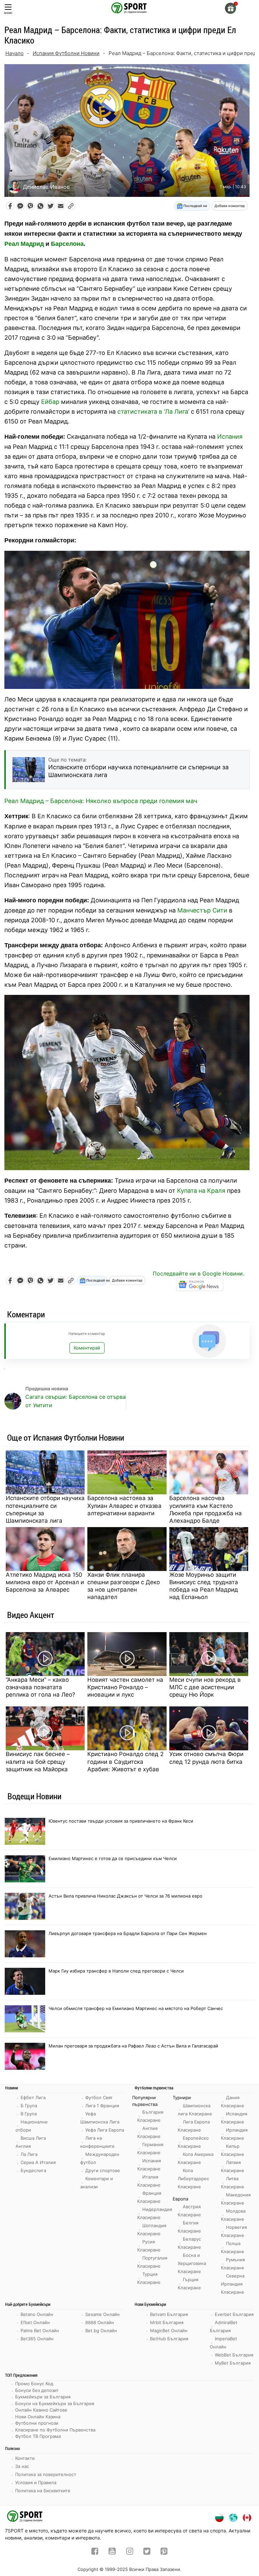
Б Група (29, 2106)
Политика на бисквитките (43, 2491)
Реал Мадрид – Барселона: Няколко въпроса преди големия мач (101, 801)
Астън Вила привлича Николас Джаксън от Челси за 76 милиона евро (125, 1896)
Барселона (67, 244)
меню (8, 13)
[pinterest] (164, 2552)
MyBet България (233, 2363)
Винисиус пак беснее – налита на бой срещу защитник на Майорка (38, 1761)
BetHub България (169, 2339)
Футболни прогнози (37, 2423)
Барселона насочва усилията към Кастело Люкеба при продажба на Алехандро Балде (206, 1509)
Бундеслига (33, 2170)
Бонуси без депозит (37, 2390)
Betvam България (169, 2314)
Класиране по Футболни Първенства (55, 2430)
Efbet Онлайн (35, 2322)
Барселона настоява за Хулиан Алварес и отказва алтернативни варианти (124, 1505)
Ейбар (50, 402)
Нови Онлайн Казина (38, 2417)
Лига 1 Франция (102, 2106)
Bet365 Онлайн (37, 2339)
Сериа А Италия (38, 2162)
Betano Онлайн (37, 2314)
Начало (15, 53)
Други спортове (103, 2170)
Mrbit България (167, 2322)
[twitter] (147, 2552)
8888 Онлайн (100, 2322)
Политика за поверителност (46, 2474)
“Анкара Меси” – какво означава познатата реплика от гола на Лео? (40, 1687)
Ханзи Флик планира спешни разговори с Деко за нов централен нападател (124, 1586)
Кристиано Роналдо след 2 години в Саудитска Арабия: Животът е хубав (125, 1761)
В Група (29, 2114)
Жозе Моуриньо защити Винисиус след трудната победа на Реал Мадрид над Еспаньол (204, 1586)
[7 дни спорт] (129, 7)
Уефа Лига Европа (105, 2130)
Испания (230, 436)
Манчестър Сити (202, 910)
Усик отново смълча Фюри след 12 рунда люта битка (206, 1758)
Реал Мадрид (24, 244)
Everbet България (234, 2314)
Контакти (25, 2458)
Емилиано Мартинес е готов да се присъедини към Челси (113, 1858)
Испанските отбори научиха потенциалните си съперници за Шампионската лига (45, 1509)
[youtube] (112, 2552)
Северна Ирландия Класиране (233, 2284)
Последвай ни (195, 206)
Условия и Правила (36, 2482)
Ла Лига (29, 2154)
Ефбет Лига (33, 2097)
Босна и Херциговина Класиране (192, 2263)
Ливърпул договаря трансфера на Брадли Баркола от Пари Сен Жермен (128, 1933)
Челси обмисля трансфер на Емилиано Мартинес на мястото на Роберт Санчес (136, 2008)
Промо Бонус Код (34, 2384)
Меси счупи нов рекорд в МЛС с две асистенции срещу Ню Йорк (205, 1687)
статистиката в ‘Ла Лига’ (153, 411)
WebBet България (234, 2355)
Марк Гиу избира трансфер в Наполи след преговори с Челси (116, 1971)
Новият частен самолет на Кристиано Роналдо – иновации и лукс (125, 1687)
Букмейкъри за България (43, 2397)
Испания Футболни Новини (66, 53)
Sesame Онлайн (103, 2314)
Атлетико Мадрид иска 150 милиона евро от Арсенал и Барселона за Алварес (45, 1582)
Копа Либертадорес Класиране (193, 2179)
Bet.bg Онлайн (101, 2330)
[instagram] (130, 2552)
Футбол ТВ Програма (38, 2436)
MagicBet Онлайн (169, 2330)
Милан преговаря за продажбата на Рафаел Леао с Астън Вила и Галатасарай (133, 2046)
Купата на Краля (201, 1191)
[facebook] (95, 2552)
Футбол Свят (99, 2097)
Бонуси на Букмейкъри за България (55, 2403)
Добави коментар (230, 206)
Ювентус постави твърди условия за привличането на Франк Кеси (121, 1821)
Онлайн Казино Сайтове (41, 2410)
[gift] (231, 8)
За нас (22, 2466)
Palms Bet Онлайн (40, 2330)
